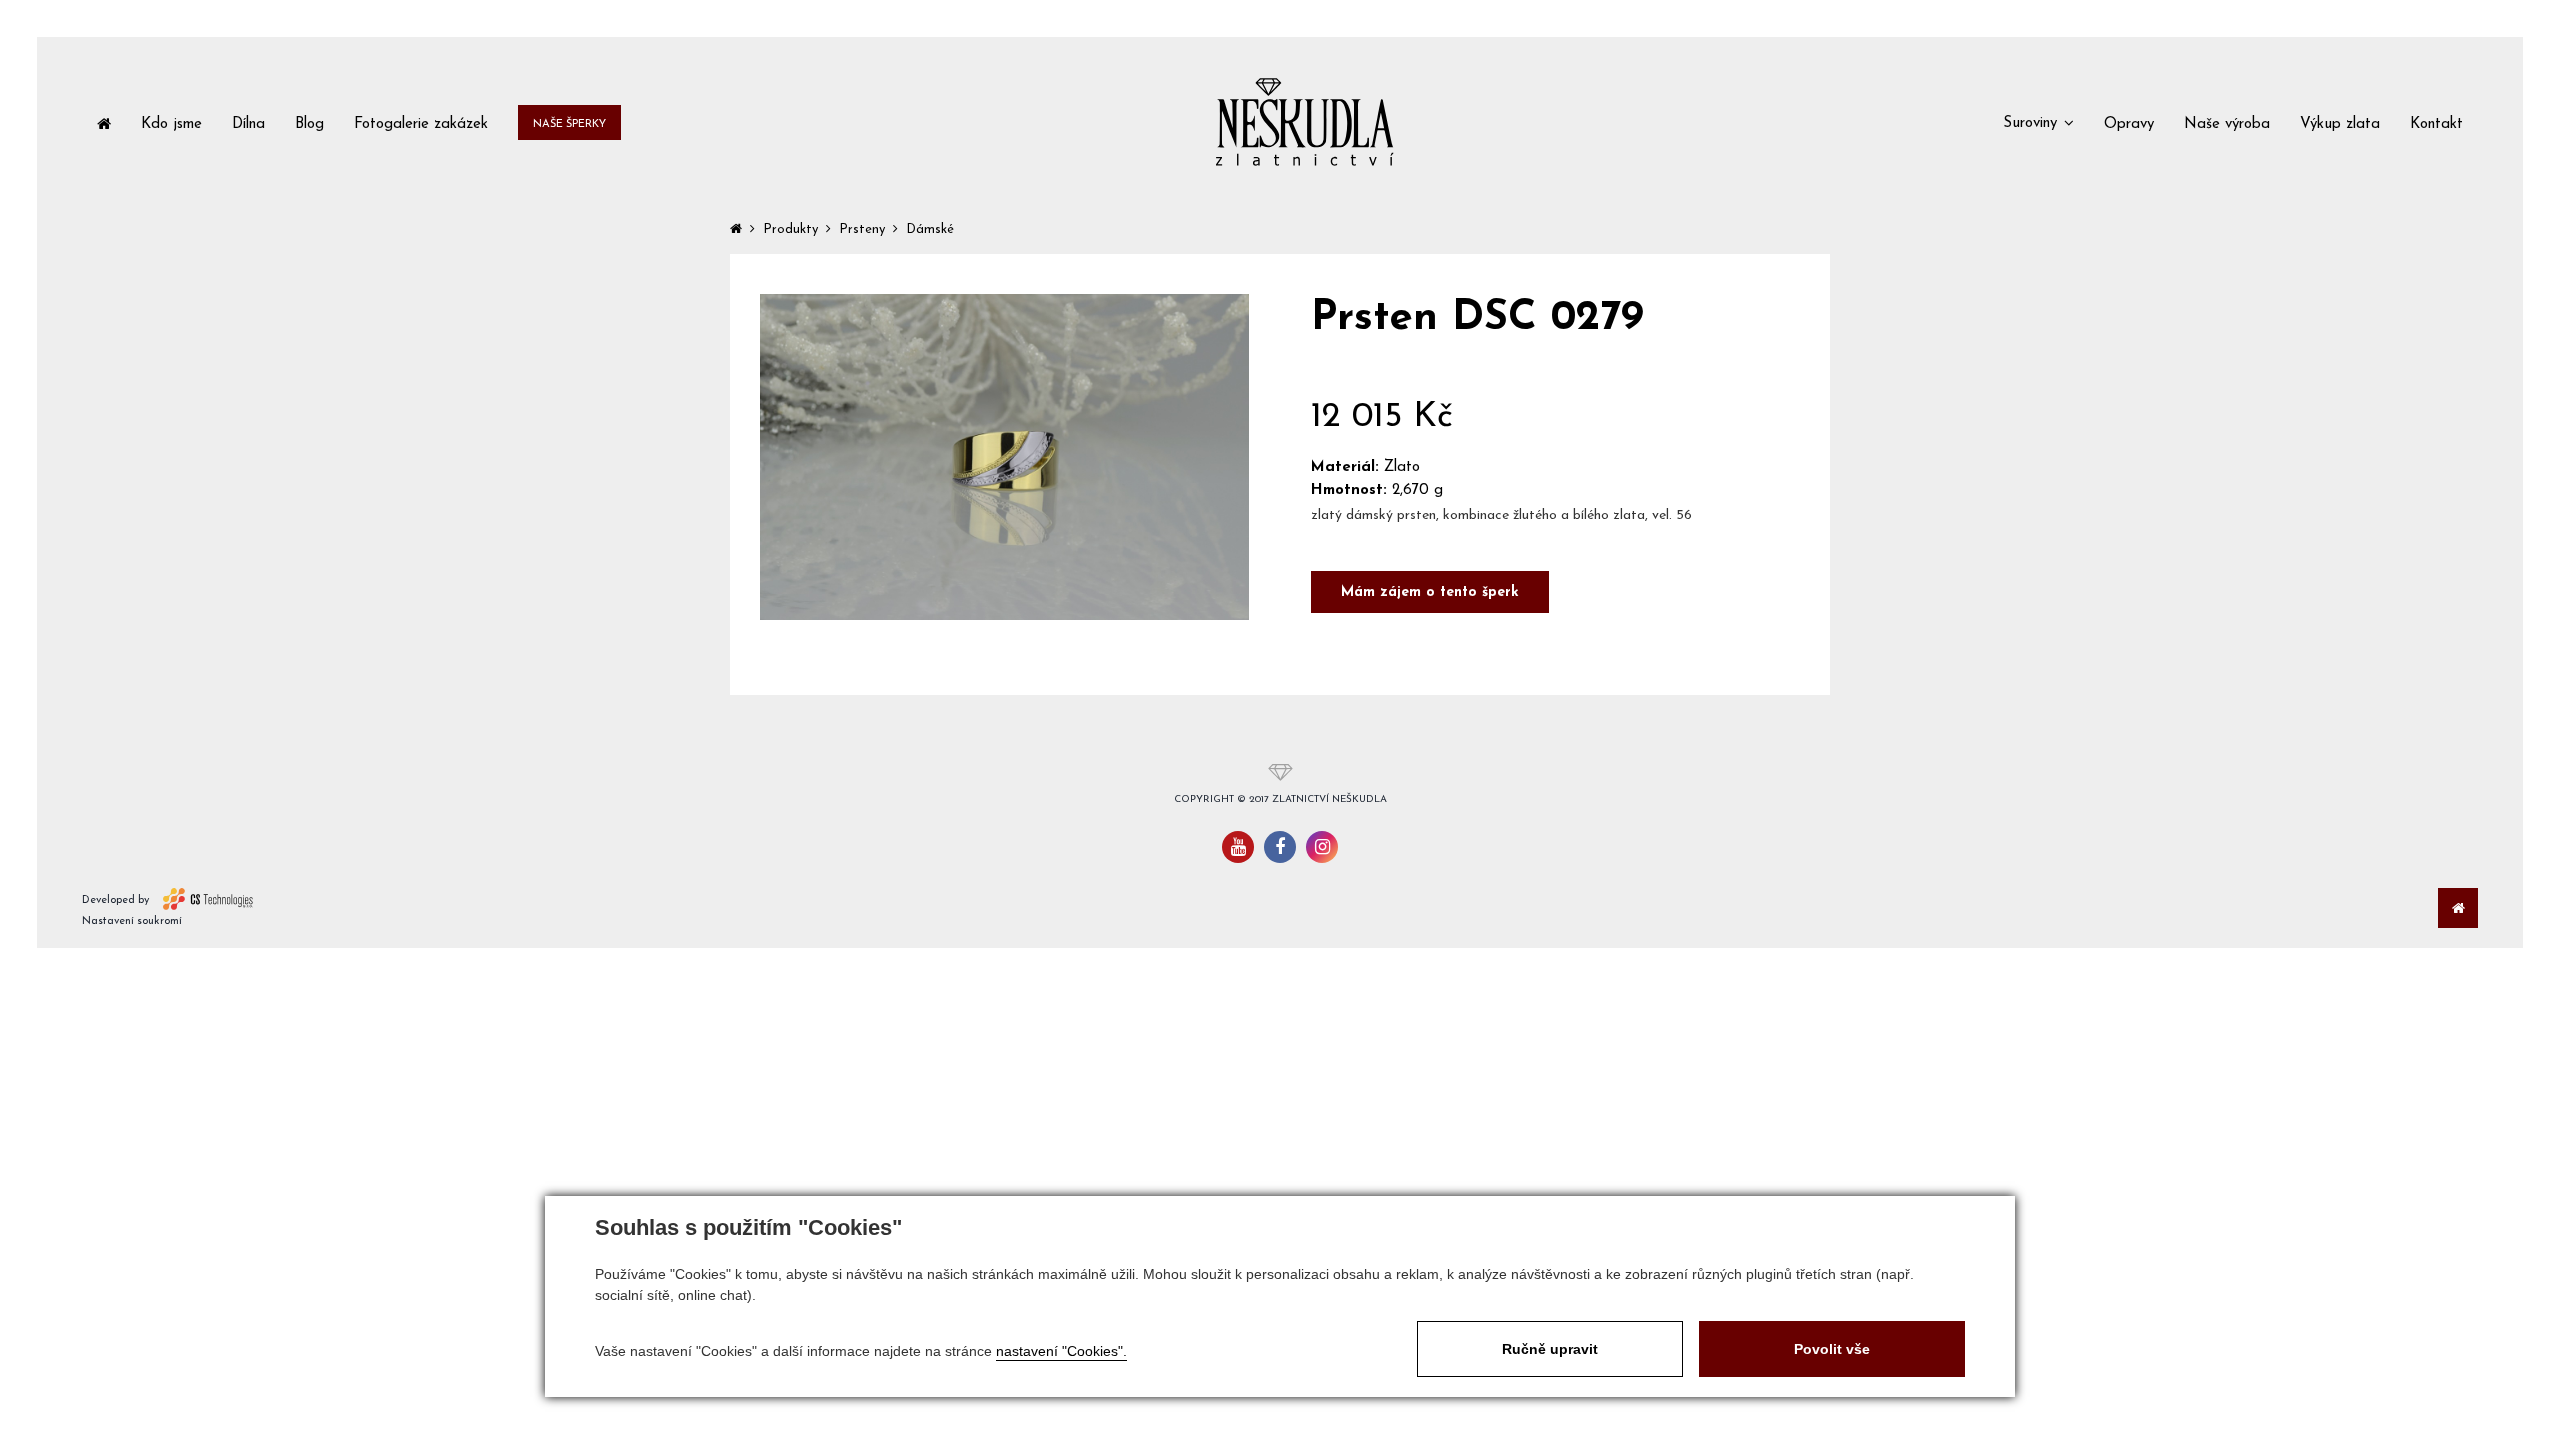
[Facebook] (1280, 847)
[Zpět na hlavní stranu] (1304, 122)
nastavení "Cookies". (1061, 1351)
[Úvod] (104, 122)
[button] (2038, 122)
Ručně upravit (1550, 1349)
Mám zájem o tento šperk (1430, 592)
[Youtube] (1238, 847)
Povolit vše (1832, 1349)
